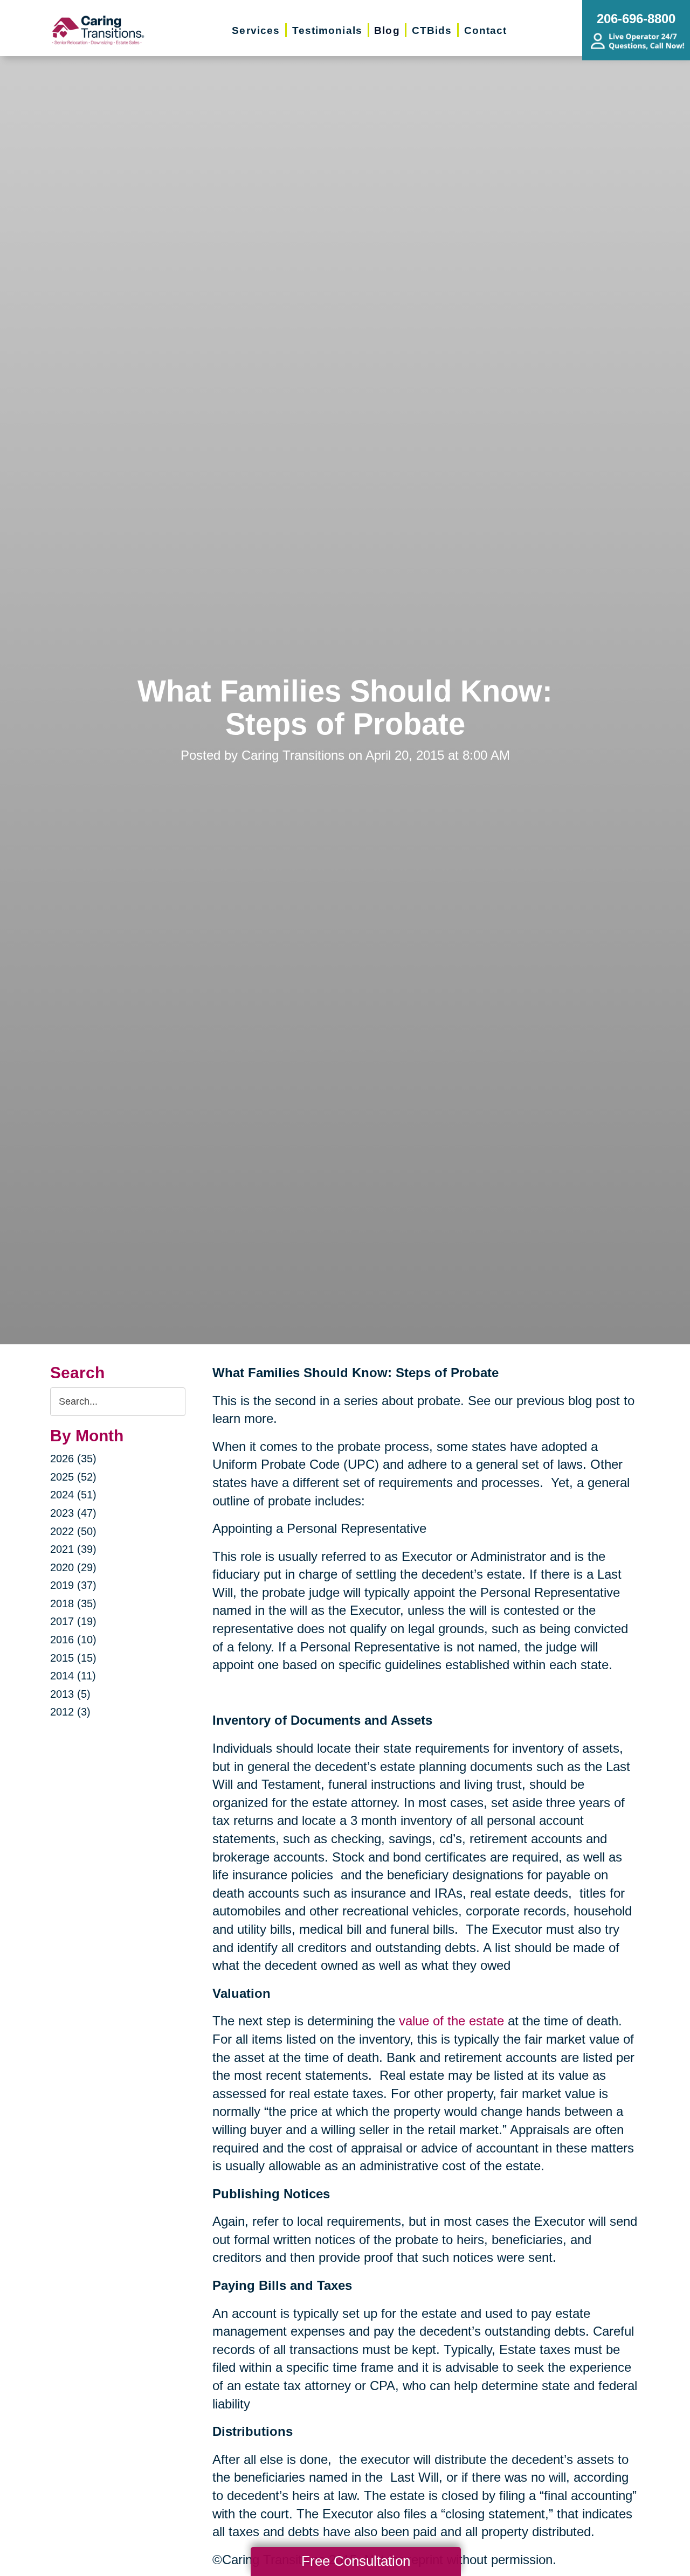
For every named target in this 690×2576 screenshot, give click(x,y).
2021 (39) (73, 1549)
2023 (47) (73, 1513)
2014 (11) (73, 1676)
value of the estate (451, 2021)
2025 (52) (73, 1477)
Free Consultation (356, 2561)
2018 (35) (73, 1603)
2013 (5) (70, 1694)
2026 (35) (73, 1459)
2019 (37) (73, 1585)
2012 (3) (70, 1712)
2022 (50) (73, 1531)
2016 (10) (73, 1640)
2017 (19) (73, 1621)
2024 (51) (73, 1495)
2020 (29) (73, 1567)
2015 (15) (73, 1658)
